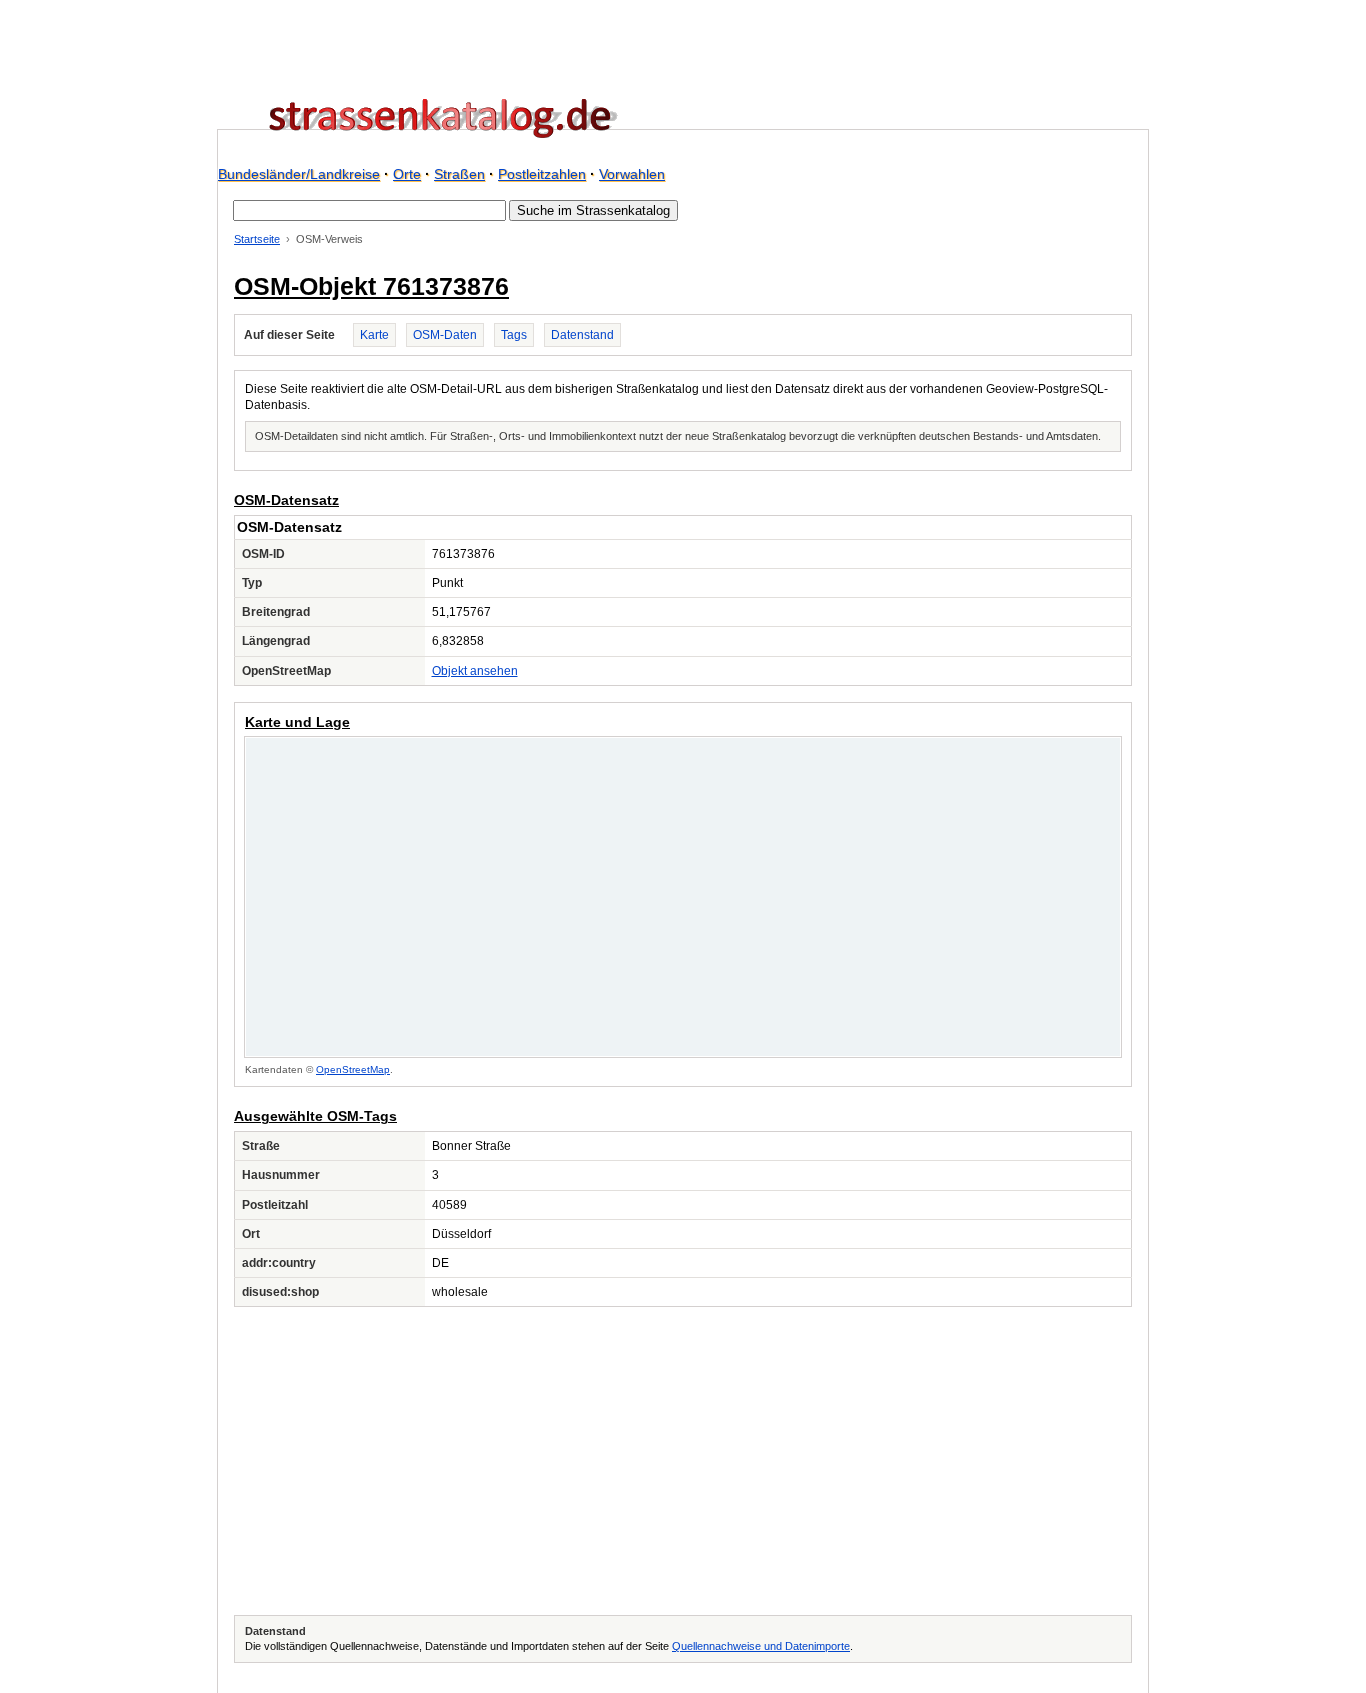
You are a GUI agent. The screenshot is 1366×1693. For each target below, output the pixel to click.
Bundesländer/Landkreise (299, 174)
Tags (514, 335)
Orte (407, 174)
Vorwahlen (632, 174)
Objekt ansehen (475, 671)
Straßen (459, 174)
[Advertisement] (683, 1461)
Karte (374, 335)
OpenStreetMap (353, 1069)
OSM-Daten (445, 335)
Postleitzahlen (542, 174)
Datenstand (582, 335)
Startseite (257, 239)
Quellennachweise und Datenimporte (761, 1646)
